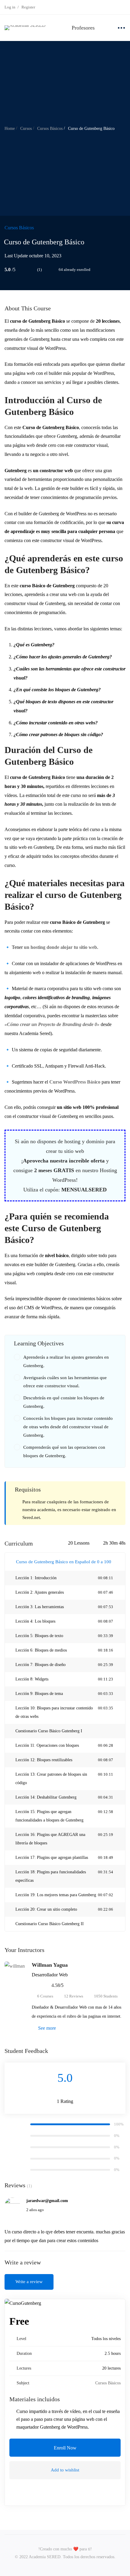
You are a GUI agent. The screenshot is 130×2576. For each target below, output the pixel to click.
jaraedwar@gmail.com (47, 2201)
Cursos (26, 129)
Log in (10, 7)
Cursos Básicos (50, 129)
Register (28, 7)
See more (46, 2028)
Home (10, 129)
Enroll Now (65, 2448)
